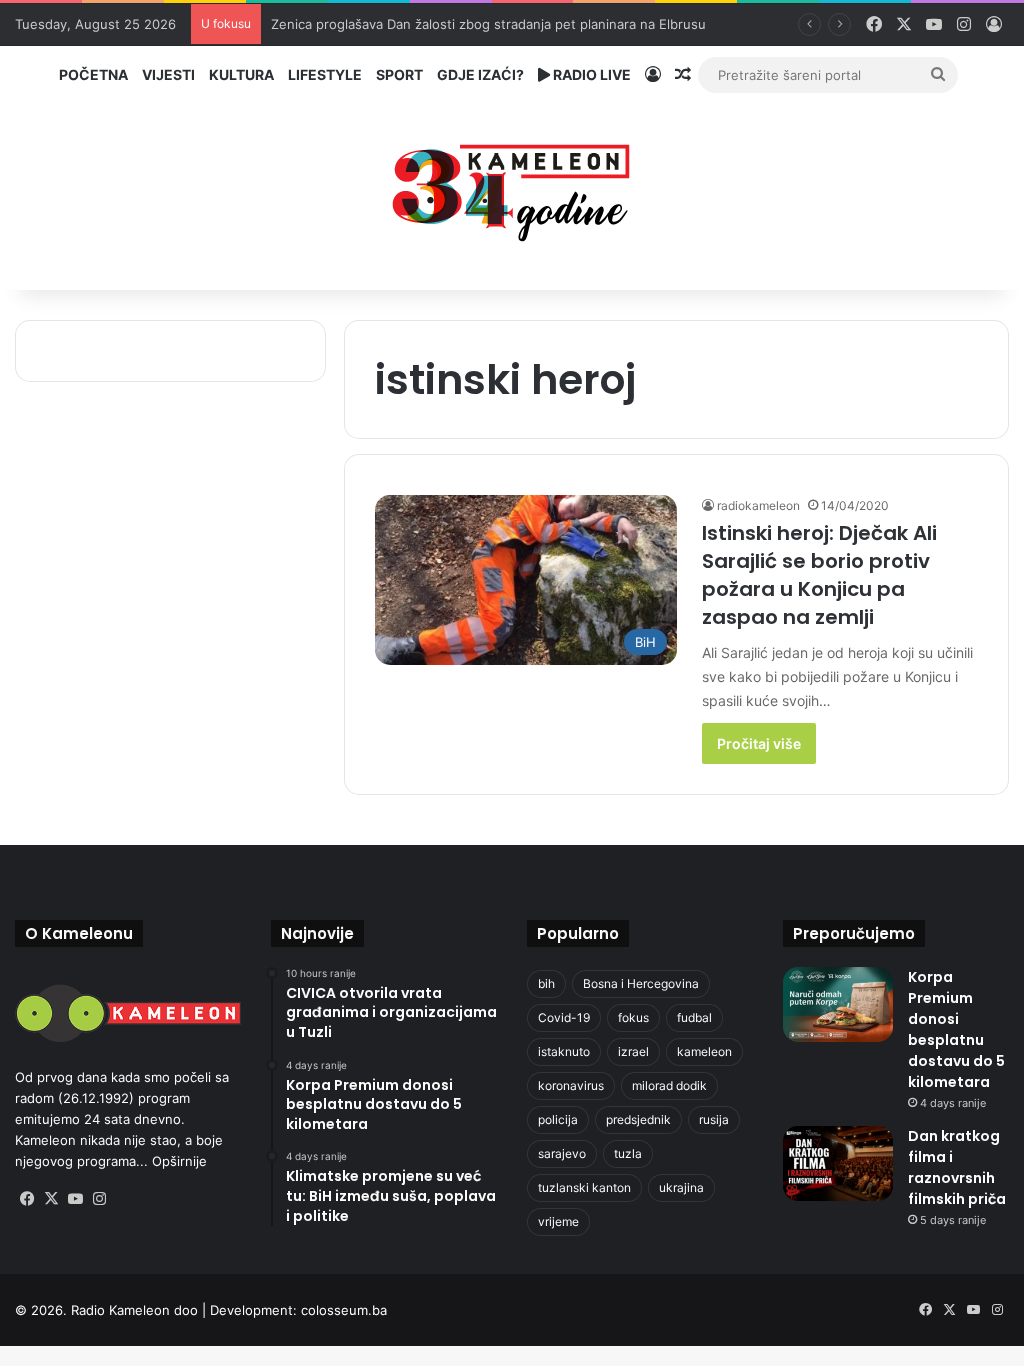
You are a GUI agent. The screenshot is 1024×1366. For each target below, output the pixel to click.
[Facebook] (27, 1199)
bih (546, 983)
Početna (93, 74)
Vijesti (168, 74)
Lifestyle (325, 74)
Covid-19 (564, 1017)
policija (558, 1119)
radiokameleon (758, 505)
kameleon (704, 1051)
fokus (633, 1017)
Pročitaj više (759, 743)
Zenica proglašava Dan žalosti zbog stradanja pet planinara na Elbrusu (488, 24)
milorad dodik (669, 1085)
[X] (51, 1199)
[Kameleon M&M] (512, 187)
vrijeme (558, 1221)
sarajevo (562, 1153)
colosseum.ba (344, 1310)
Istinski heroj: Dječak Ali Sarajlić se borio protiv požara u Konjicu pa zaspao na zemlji (819, 575)
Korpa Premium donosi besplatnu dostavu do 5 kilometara (956, 1029)
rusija (714, 1119)
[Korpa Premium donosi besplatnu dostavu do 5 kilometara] (838, 1004)
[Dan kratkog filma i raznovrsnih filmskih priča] (838, 1163)
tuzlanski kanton (584, 1187)
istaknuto (564, 1051)
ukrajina (681, 1187)
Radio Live (590, 74)
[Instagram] (99, 1199)
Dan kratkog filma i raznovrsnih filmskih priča (957, 1167)
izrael (633, 1051)
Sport (399, 74)
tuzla (628, 1153)
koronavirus (571, 1085)
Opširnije (179, 1161)
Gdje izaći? (480, 74)
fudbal (694, 1017)
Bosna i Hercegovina (641, 983)
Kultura (241, 74)
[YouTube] (75, 1199)
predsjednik (638, 1119)
